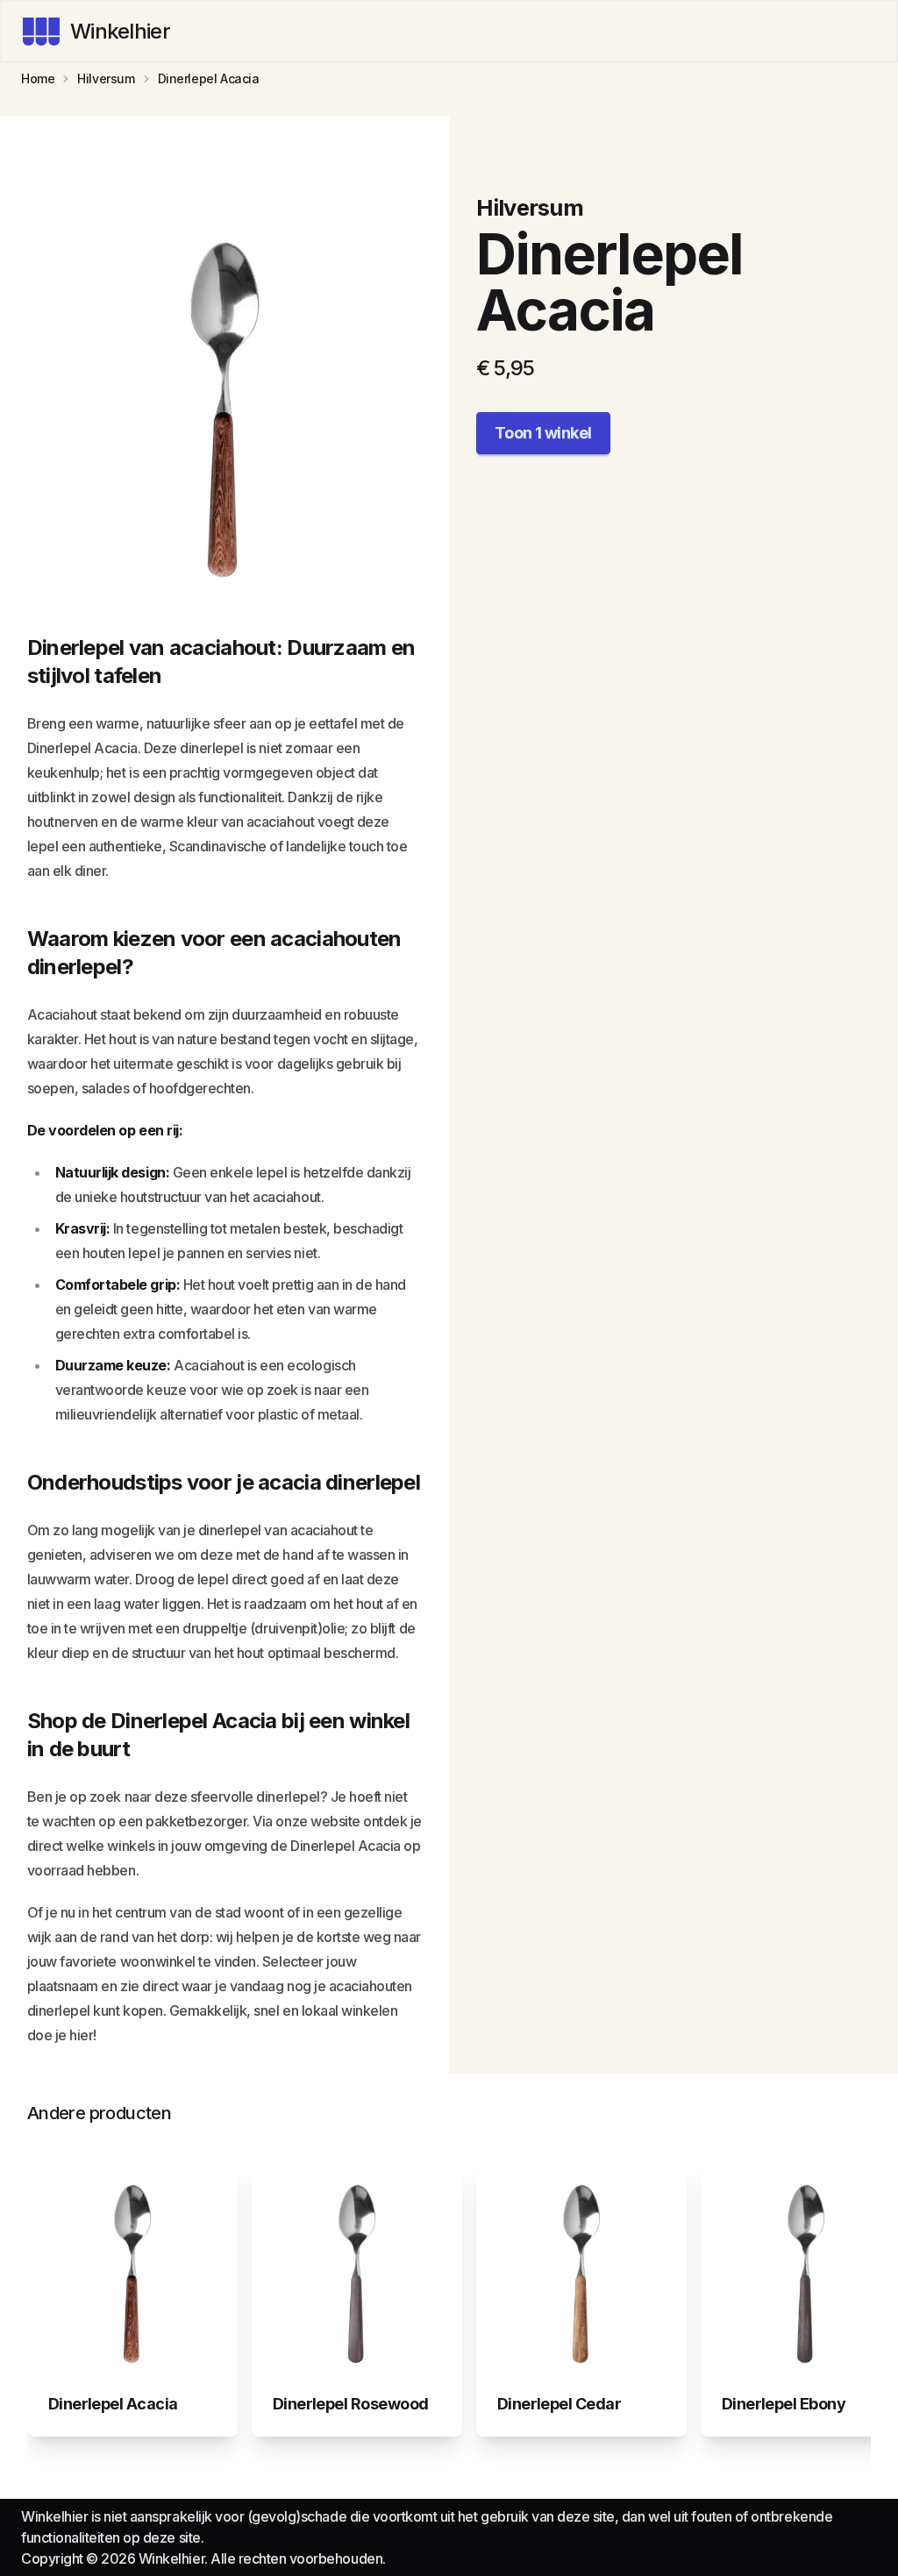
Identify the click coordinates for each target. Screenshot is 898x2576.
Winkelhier (120, 31)
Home (38, 78)
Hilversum (106, 78)
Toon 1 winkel (543, 433)
